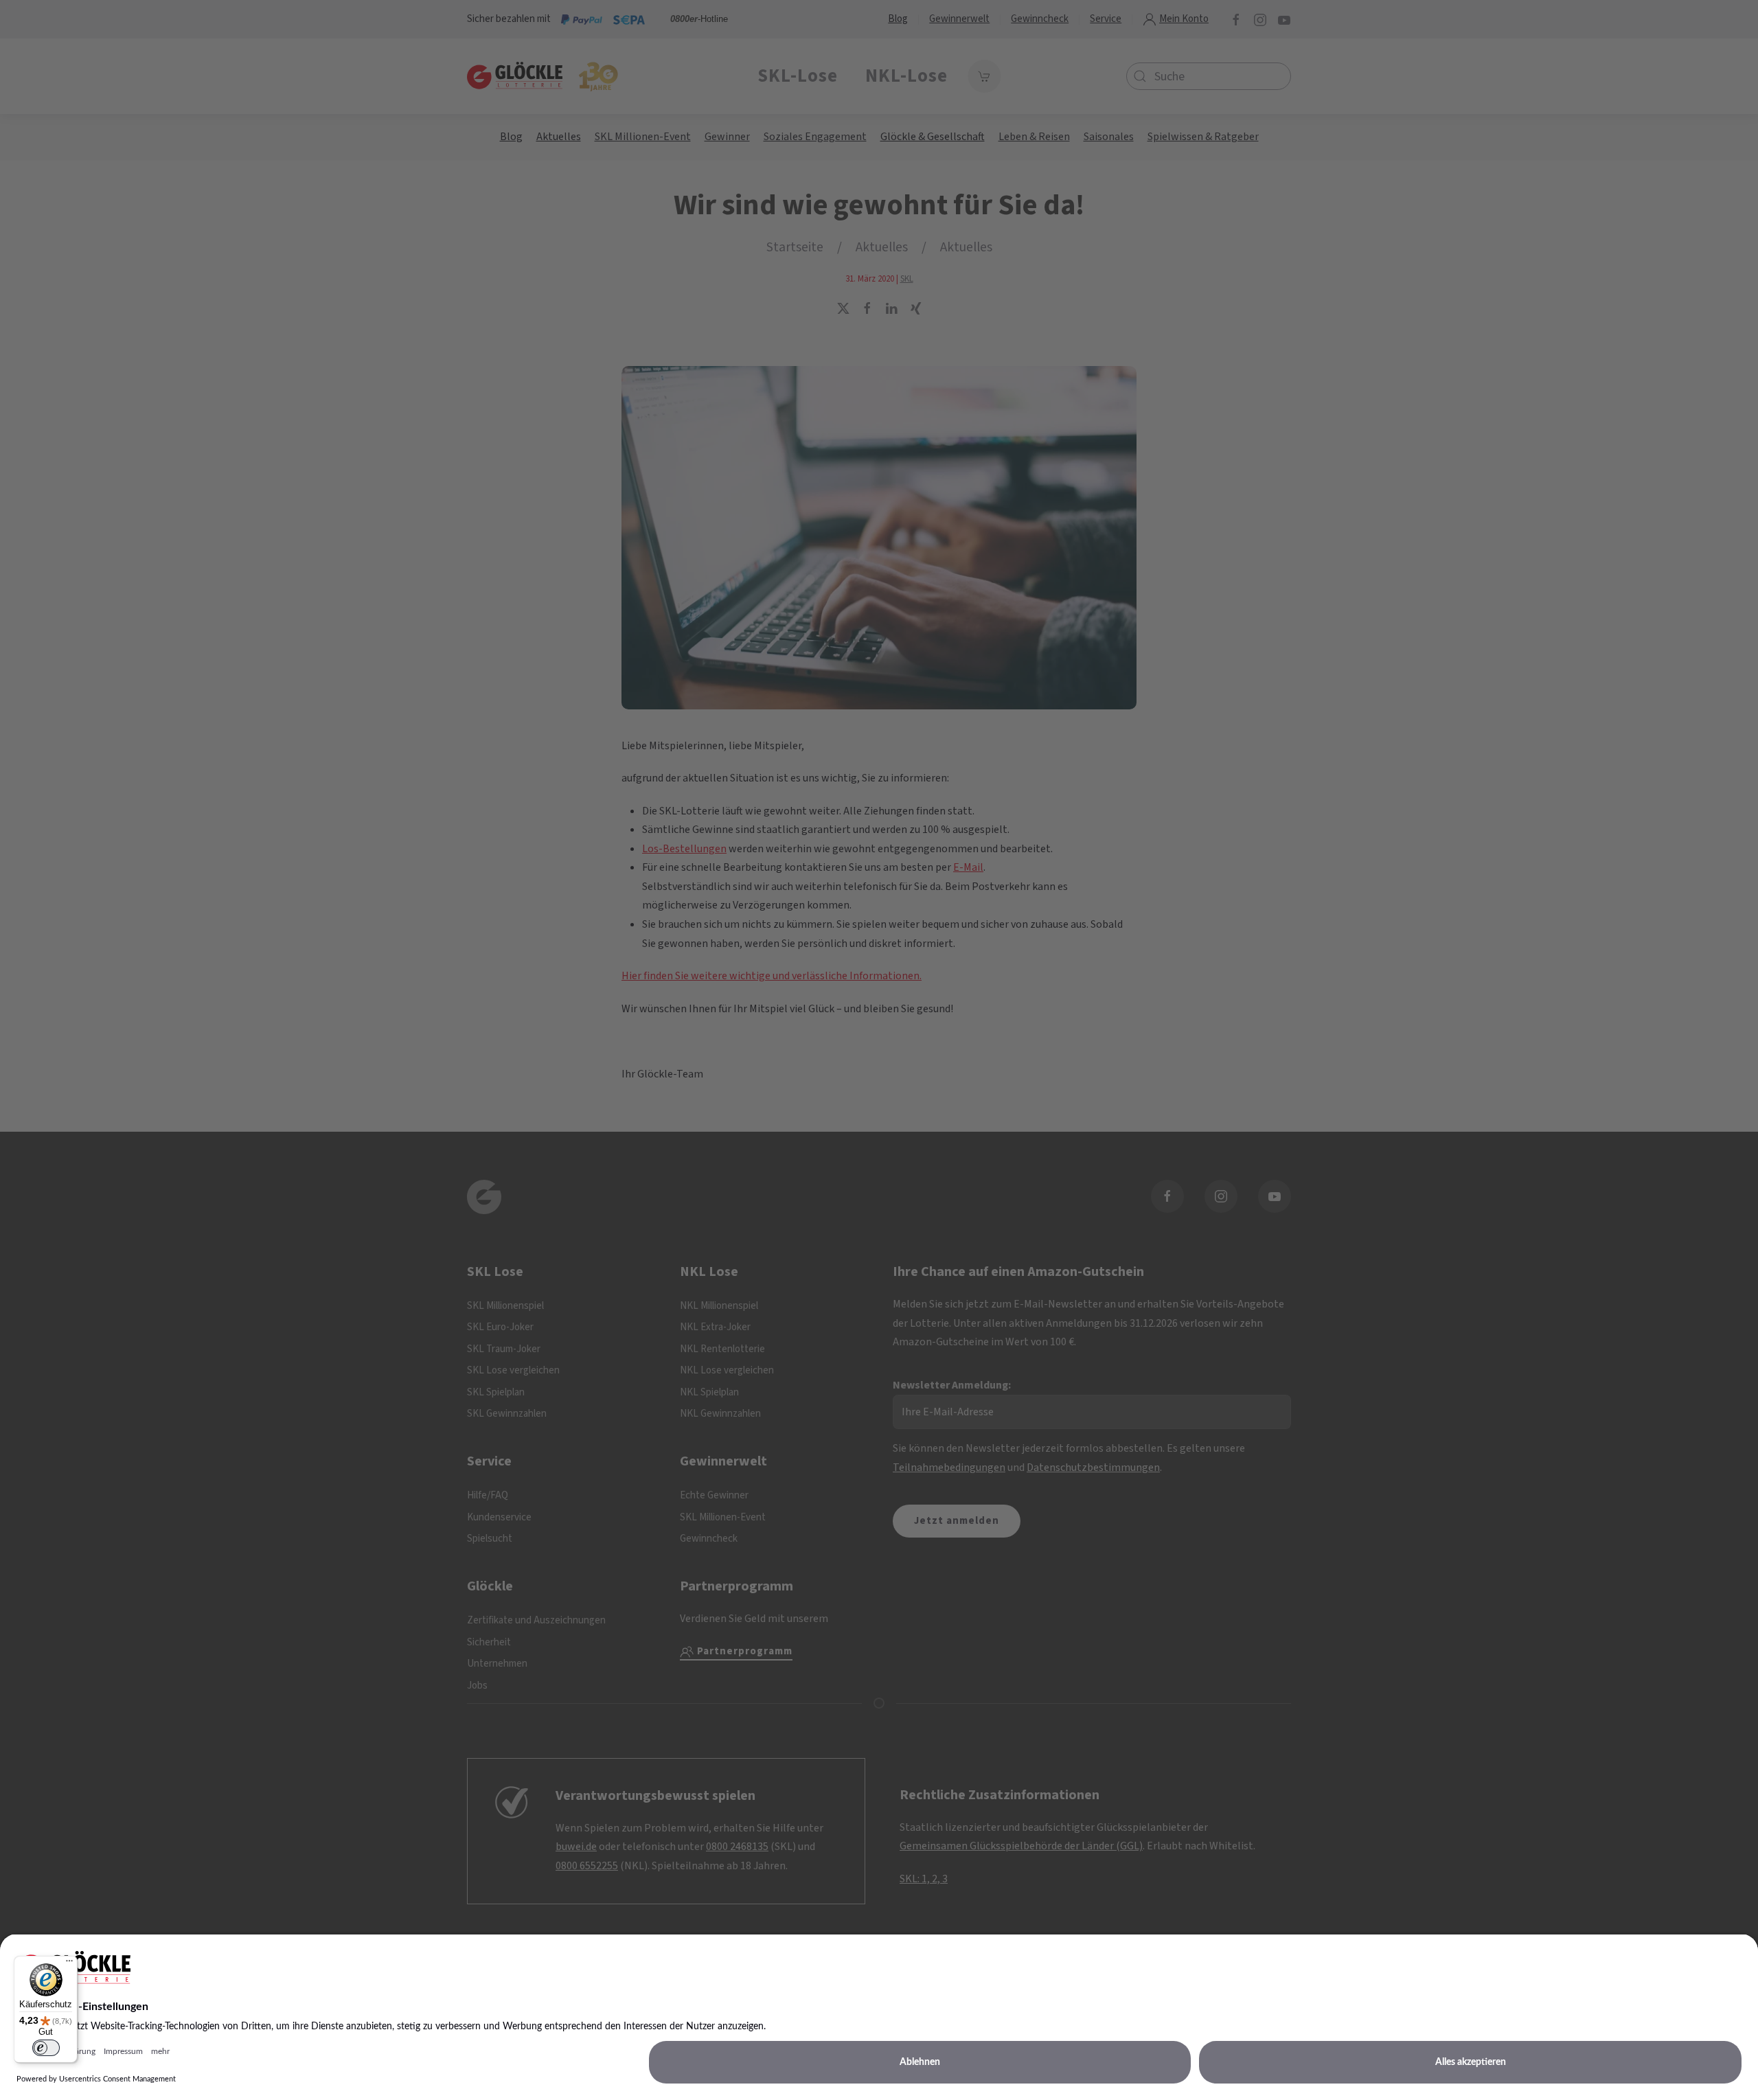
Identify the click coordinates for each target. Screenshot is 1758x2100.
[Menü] (69, 1964)
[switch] (46, 2048)
